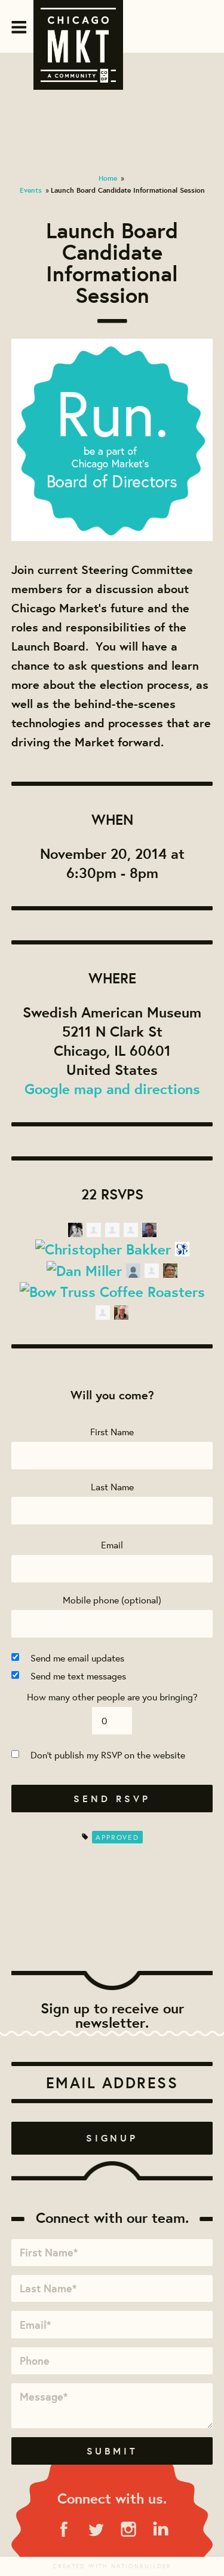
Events (31, 190)
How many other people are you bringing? (112, 1696)
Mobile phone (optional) (112, 1600)
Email (112, 1544)
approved (117, 1837)
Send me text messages (78, 1676)
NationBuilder (141, 2566)
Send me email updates (77, 1658)
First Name (112, 1431)
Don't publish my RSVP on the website (108, 1755)
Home (108, 178)
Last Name (112, 1486)
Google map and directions (112, 1089)
